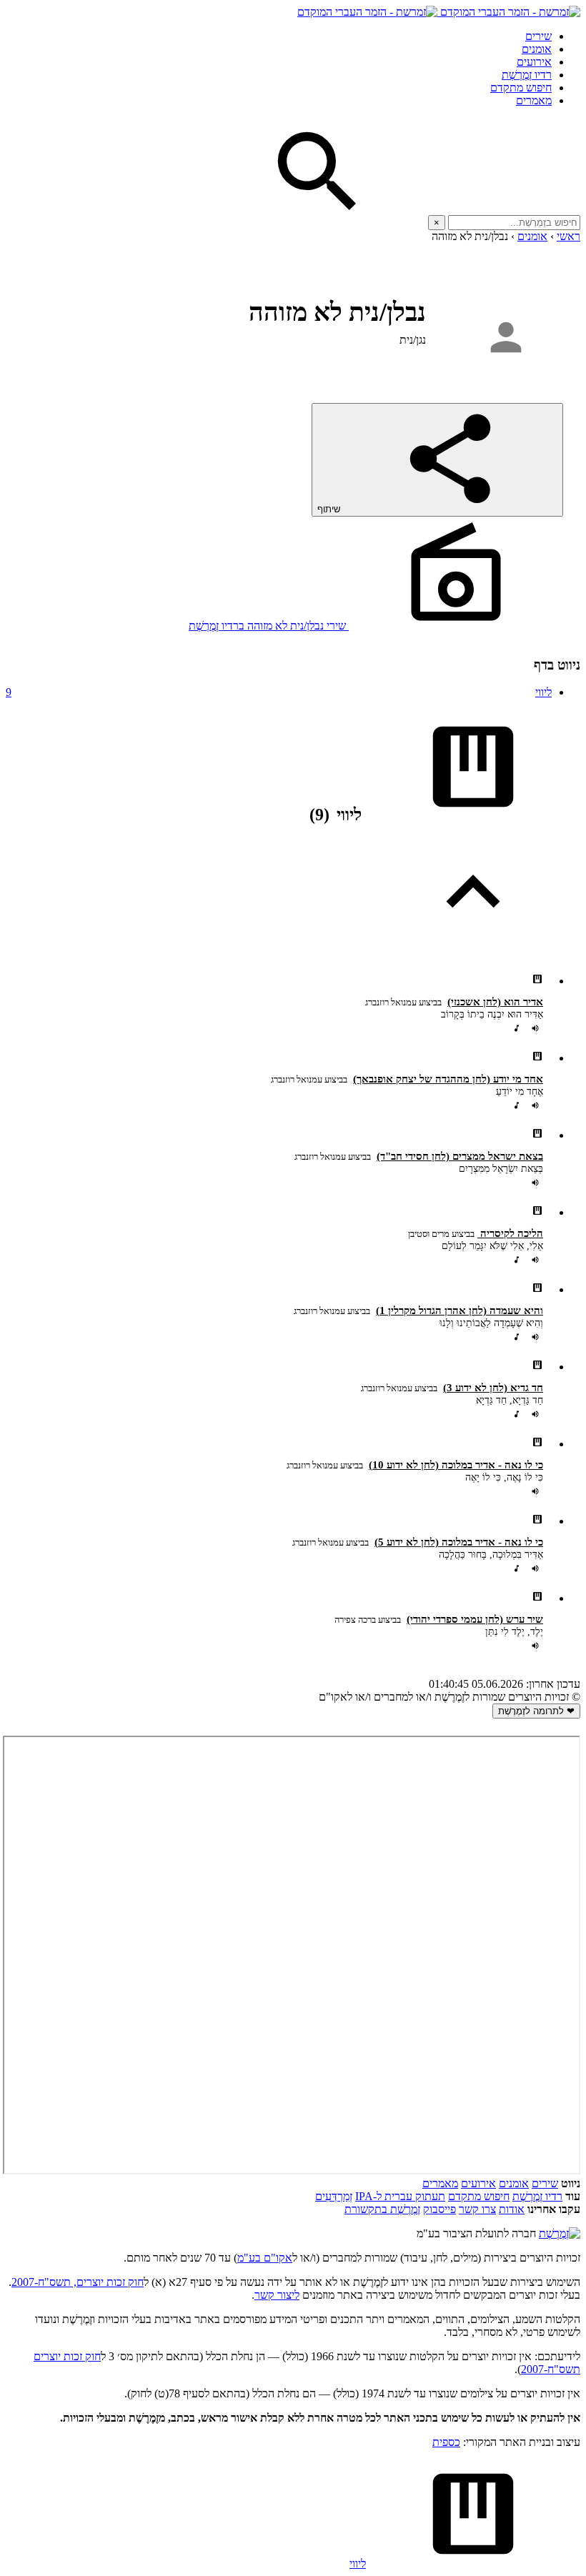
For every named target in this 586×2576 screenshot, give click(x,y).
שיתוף (330, 509)
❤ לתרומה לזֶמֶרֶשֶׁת (536, 1711)
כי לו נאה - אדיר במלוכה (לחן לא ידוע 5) (459, 1542)
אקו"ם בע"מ (265, 2258)
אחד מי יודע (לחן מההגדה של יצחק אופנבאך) (448, 1079)
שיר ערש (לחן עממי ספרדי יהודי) (475, 1619)
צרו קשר (477, 2209)
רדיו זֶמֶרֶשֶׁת (537, 2196)
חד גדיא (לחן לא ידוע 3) (493, 1388)
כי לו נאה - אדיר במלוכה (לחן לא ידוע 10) (456, 1465)
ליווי (279, 692)
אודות (512, 2209)
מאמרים (534, 100)
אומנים (537, 49)
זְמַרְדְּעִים (334, 2196)
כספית (446, 2442)
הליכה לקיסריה (510, 1233)
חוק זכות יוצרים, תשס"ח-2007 (78, 2282)
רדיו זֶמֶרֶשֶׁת (527, 75)
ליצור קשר (277, 2295)
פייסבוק (439, 2209)
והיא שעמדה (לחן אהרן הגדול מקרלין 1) (460, 1311)
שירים (538, 36)
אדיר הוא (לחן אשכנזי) (495, 1002)
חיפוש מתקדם (521, 88)
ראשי (568, 236)
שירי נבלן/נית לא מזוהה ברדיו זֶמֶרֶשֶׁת (269, 626)
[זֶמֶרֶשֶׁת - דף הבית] (560, 2233)
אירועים (534, 62)
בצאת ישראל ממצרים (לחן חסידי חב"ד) (460, 1156)
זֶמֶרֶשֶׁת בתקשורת (382, 2209)
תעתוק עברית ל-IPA (400, 2196)
